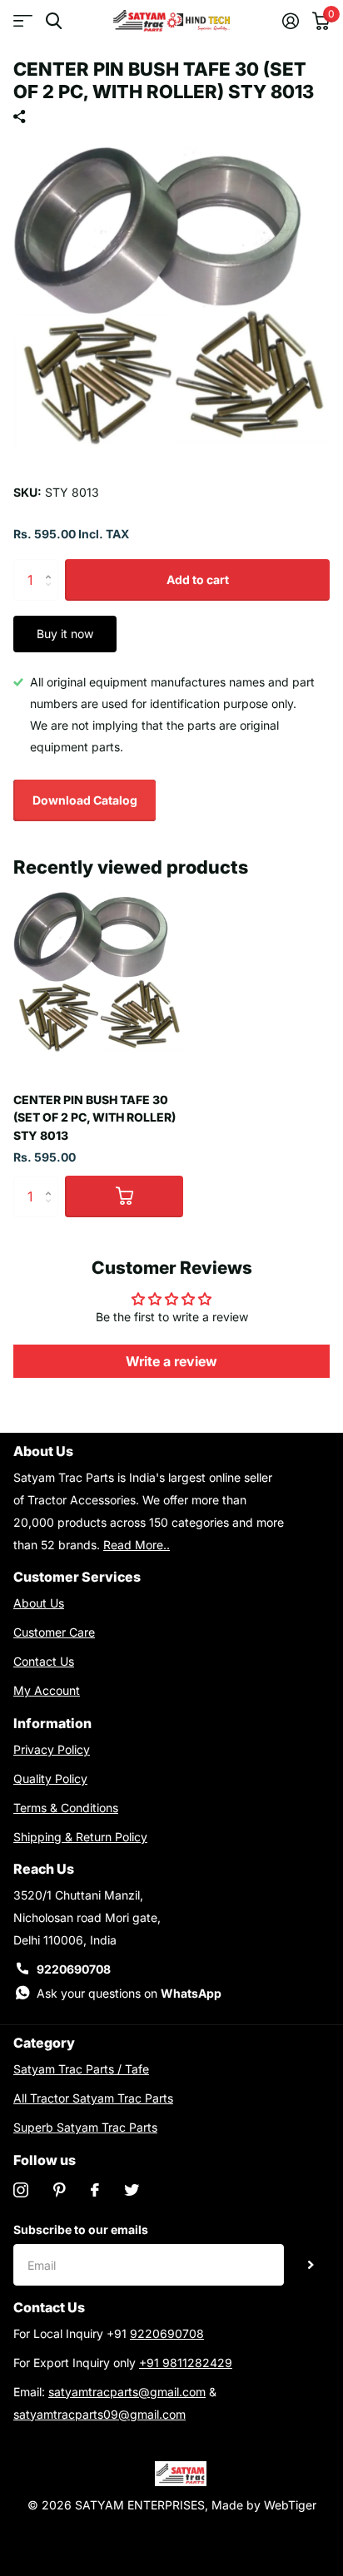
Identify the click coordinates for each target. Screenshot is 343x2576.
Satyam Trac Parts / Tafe (81, 2069)
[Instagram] (21, 2190)
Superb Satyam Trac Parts (85, 2127)
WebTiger (290, 2505)
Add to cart (198, 580)
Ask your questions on (129, 1993)
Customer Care (54, 1632)
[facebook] (95, 2190)
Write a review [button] (171, 1361)
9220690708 (74, 1969)
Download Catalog (85, 800)
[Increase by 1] (52, 565)
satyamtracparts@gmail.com (127, 2392)
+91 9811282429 (186, 2363)
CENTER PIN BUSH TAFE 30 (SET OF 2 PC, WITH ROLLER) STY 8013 (94, 1117)
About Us (39, 1603)
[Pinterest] (60, 2190)
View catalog (23, 21)
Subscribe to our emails (81, 2229)
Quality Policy (50, 1778)
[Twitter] (132, 2190)
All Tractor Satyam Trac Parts (93, 2098)
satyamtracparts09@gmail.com (99, 2414)
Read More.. (137, 1545)
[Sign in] (291, 21)
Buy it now (65, 634)
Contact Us (44, 1661)
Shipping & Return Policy (80, 1837)
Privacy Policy (52, 1749)
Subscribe (311, 2265)
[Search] (54, 21)
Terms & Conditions (66, 1808)
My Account (47, 1690)
